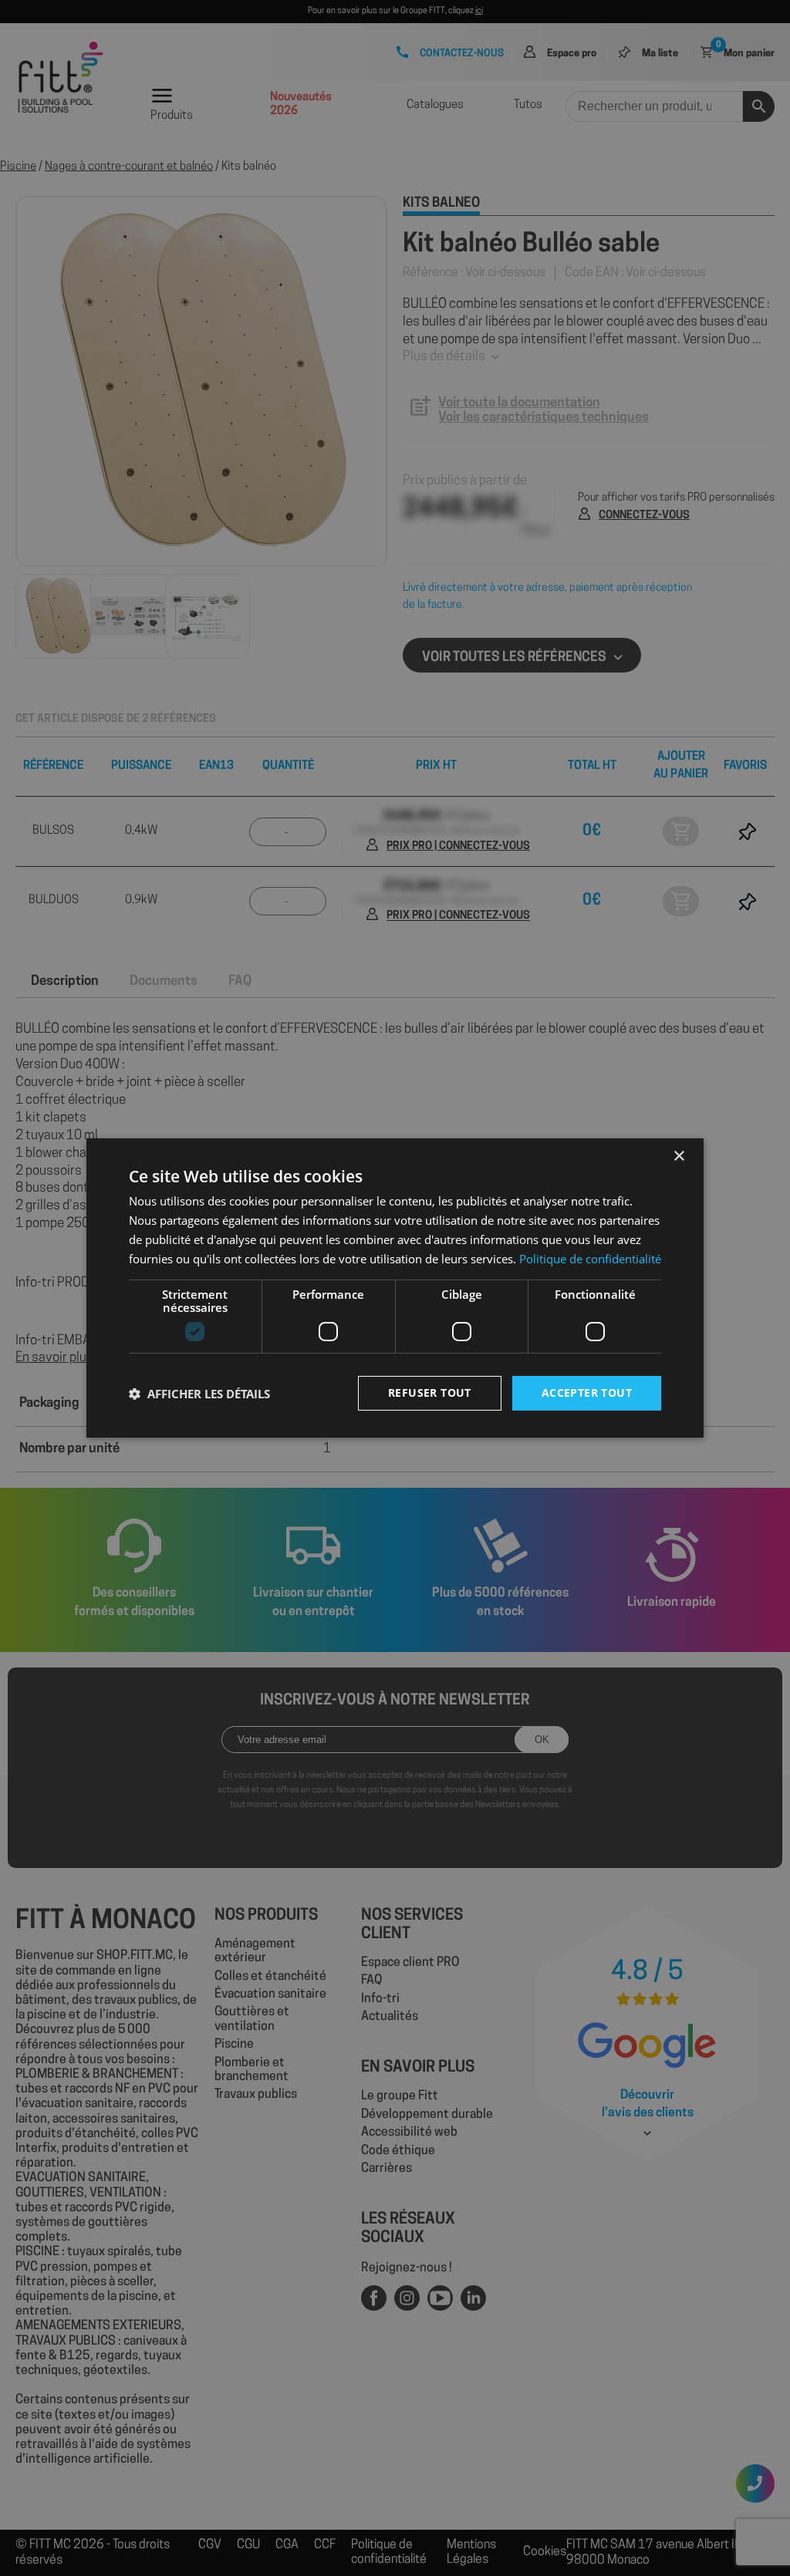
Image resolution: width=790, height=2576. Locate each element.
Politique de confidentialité (590, 1259)
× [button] (679, 1157)
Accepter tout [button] (587, 1393)
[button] (199, 1394)
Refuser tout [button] (430, 1393)
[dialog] (395, 1288)
